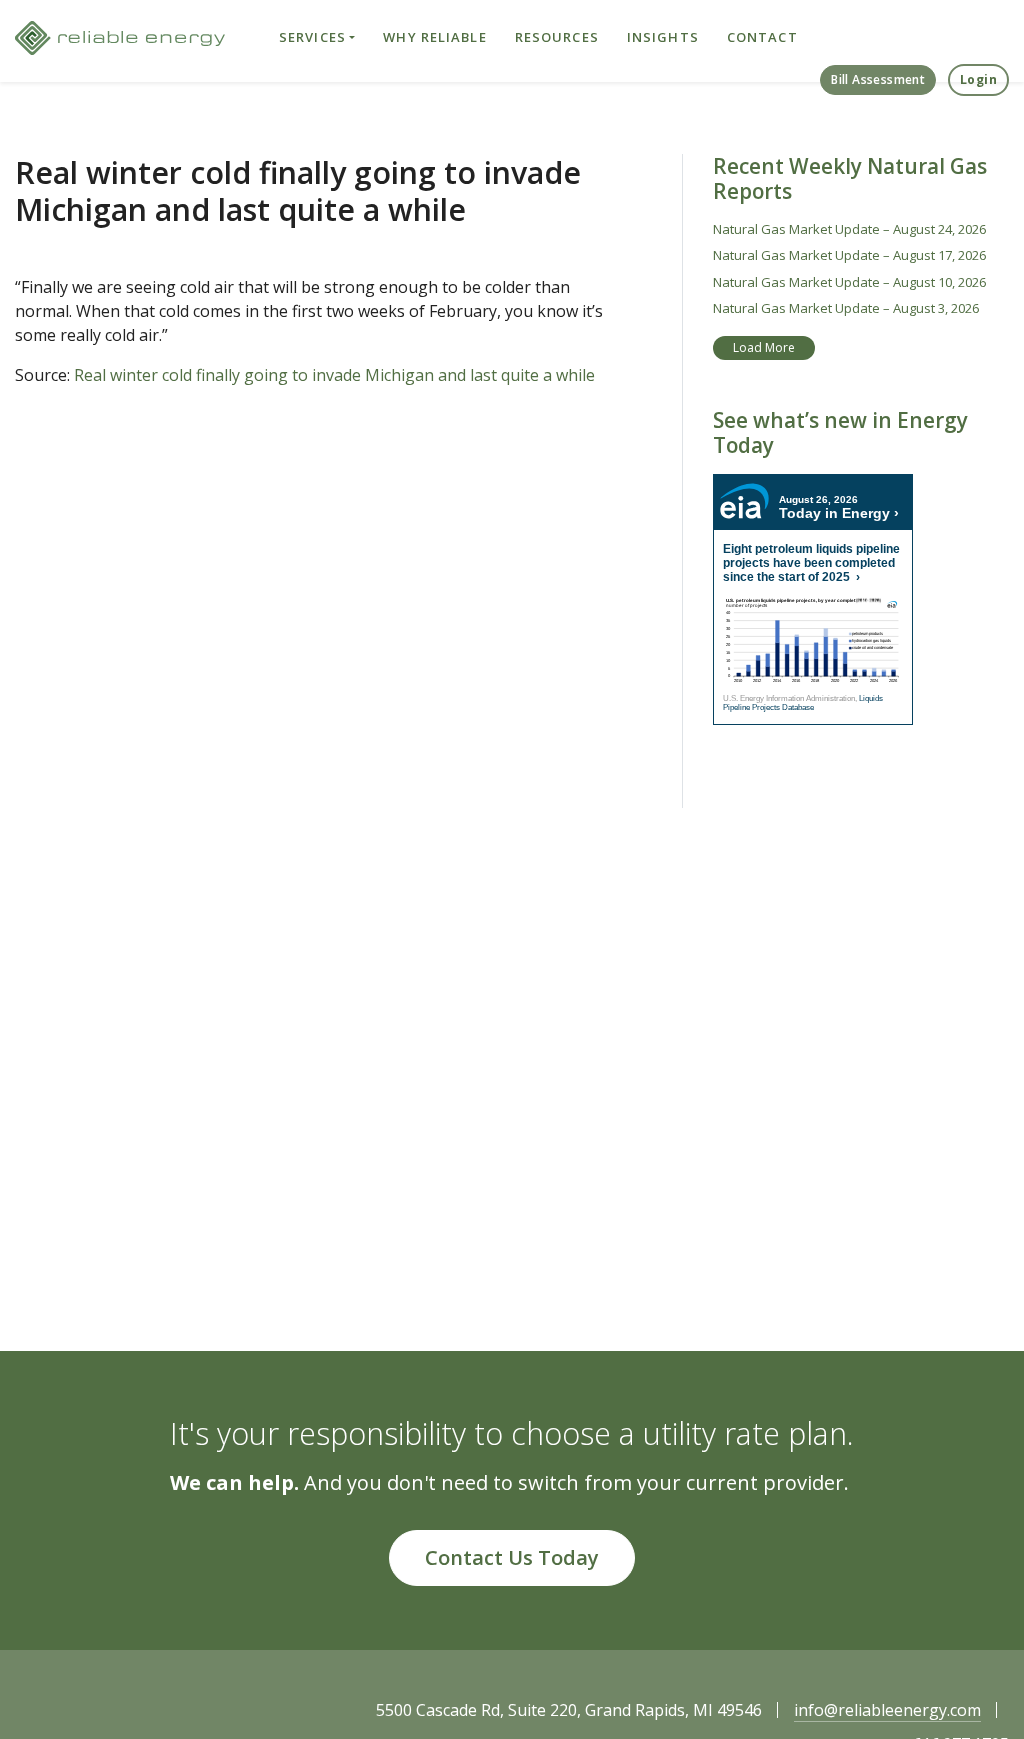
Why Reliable (434, 37)
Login (978, 79)
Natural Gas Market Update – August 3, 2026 (846, 308)
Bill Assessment (878, 79)
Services (312, 37)
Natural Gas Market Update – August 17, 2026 (849, 255)
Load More (764, 347)
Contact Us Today (512, 1557)
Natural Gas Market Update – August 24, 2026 (849, 229)
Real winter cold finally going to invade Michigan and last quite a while (332, 375)
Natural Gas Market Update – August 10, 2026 (849, 282)
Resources (557, 37)
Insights (663, 37)
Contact (762, 37)
